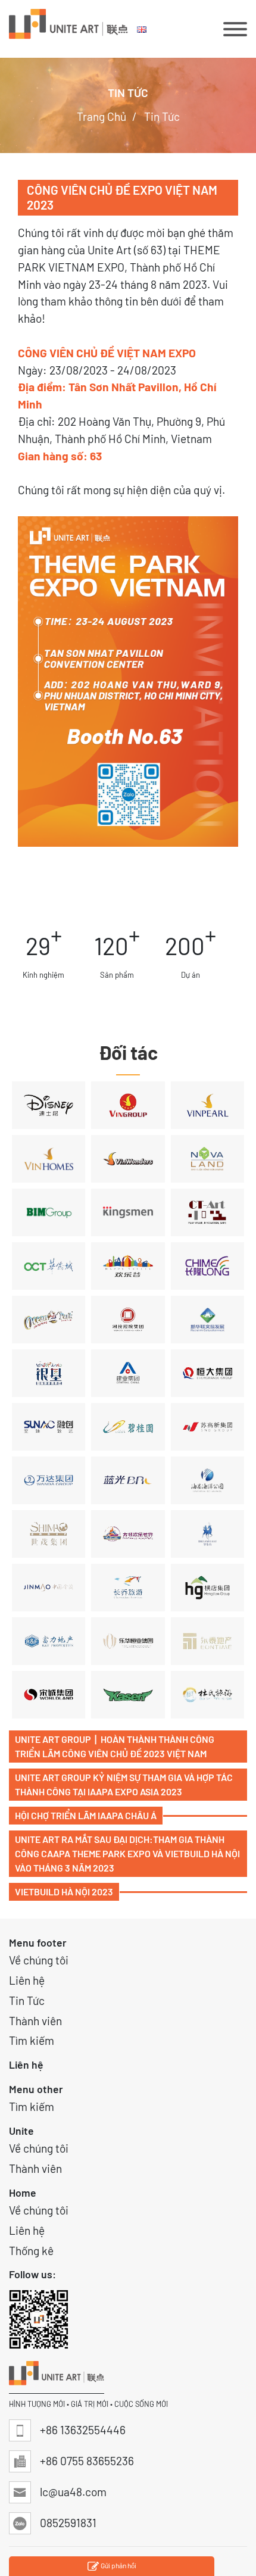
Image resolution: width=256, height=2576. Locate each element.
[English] (143, 29)
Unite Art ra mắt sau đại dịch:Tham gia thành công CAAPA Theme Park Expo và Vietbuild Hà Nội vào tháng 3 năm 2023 (127, 1853)
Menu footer (38, 1942)
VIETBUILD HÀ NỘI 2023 (64, 1892)
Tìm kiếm (32, 2040)
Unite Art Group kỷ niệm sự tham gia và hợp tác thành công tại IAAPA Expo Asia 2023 (124, 1784)
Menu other (36, 2089)
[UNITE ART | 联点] (68, 29)
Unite (21, 2131)
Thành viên (35, 2021)
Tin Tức (27, 2000)
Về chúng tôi (39, 1960)
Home (23, 2193)
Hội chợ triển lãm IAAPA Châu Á (86, 1815)
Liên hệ (27, 1980)
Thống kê (31, 2251)
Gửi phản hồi (118, 2565)
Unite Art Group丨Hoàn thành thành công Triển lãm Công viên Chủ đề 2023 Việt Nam (115, 1746)
